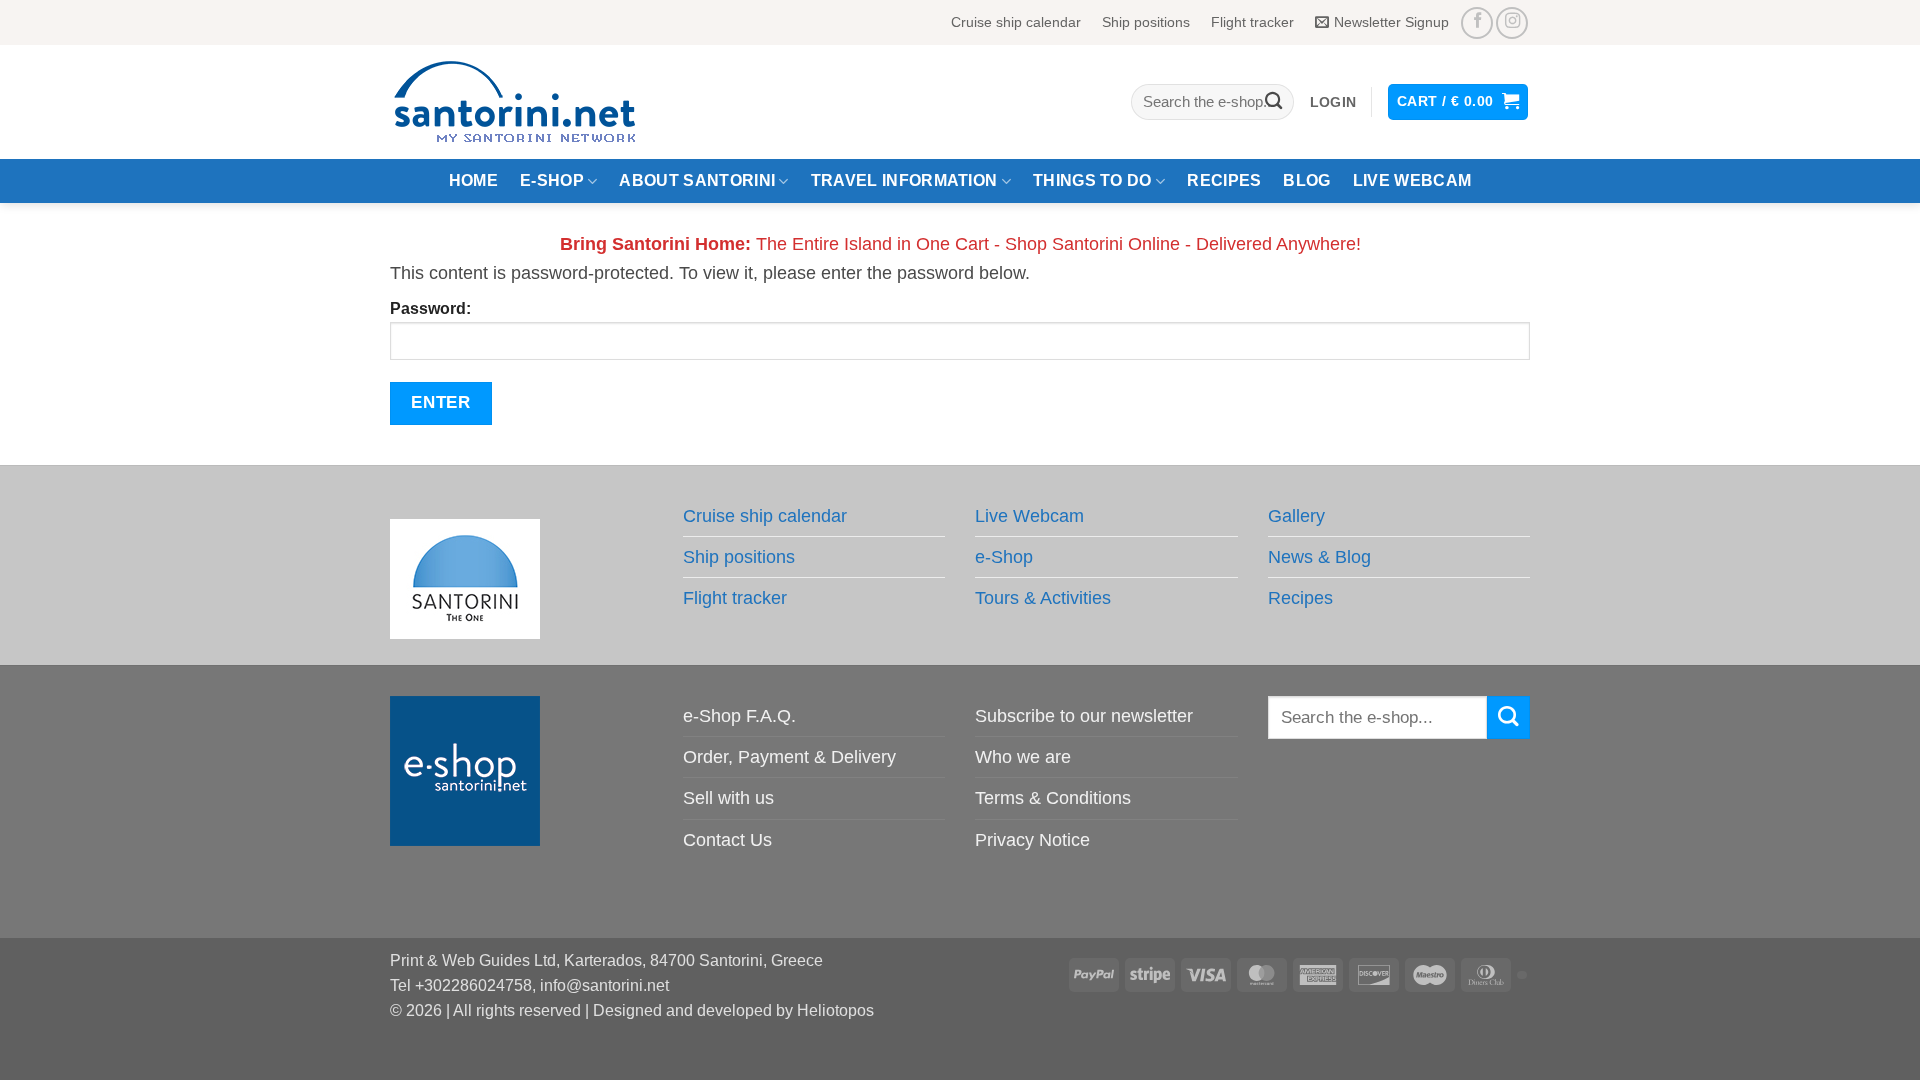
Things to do (1092, 180)
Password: (430, 308)
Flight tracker (1252, 22)
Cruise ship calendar (1016, 22)
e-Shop (552, 180)
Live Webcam (1412, 180)
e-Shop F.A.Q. (739, 716)
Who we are (1023, 757)
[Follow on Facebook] (1477, 23)
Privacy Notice (1032, 840)
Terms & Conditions (1053, 798)
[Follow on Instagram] (1512, 23)
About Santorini (697, 180)
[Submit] (1273, 102)
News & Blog (1319, 557)
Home (473, 180)
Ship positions (1146, 22)
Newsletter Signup (1391, 22)
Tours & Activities (1043, 598)
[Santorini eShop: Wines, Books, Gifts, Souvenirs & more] (539, 102)
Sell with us (728, 798)
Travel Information (904, 180)
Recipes (1224, 180)
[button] (1333, 102)
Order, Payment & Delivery (789, 757)
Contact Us (727, 840)
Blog (1306, 180)
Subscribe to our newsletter (1084, 716)
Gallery (1296, 516)
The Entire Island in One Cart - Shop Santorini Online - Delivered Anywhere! (960, 244)
